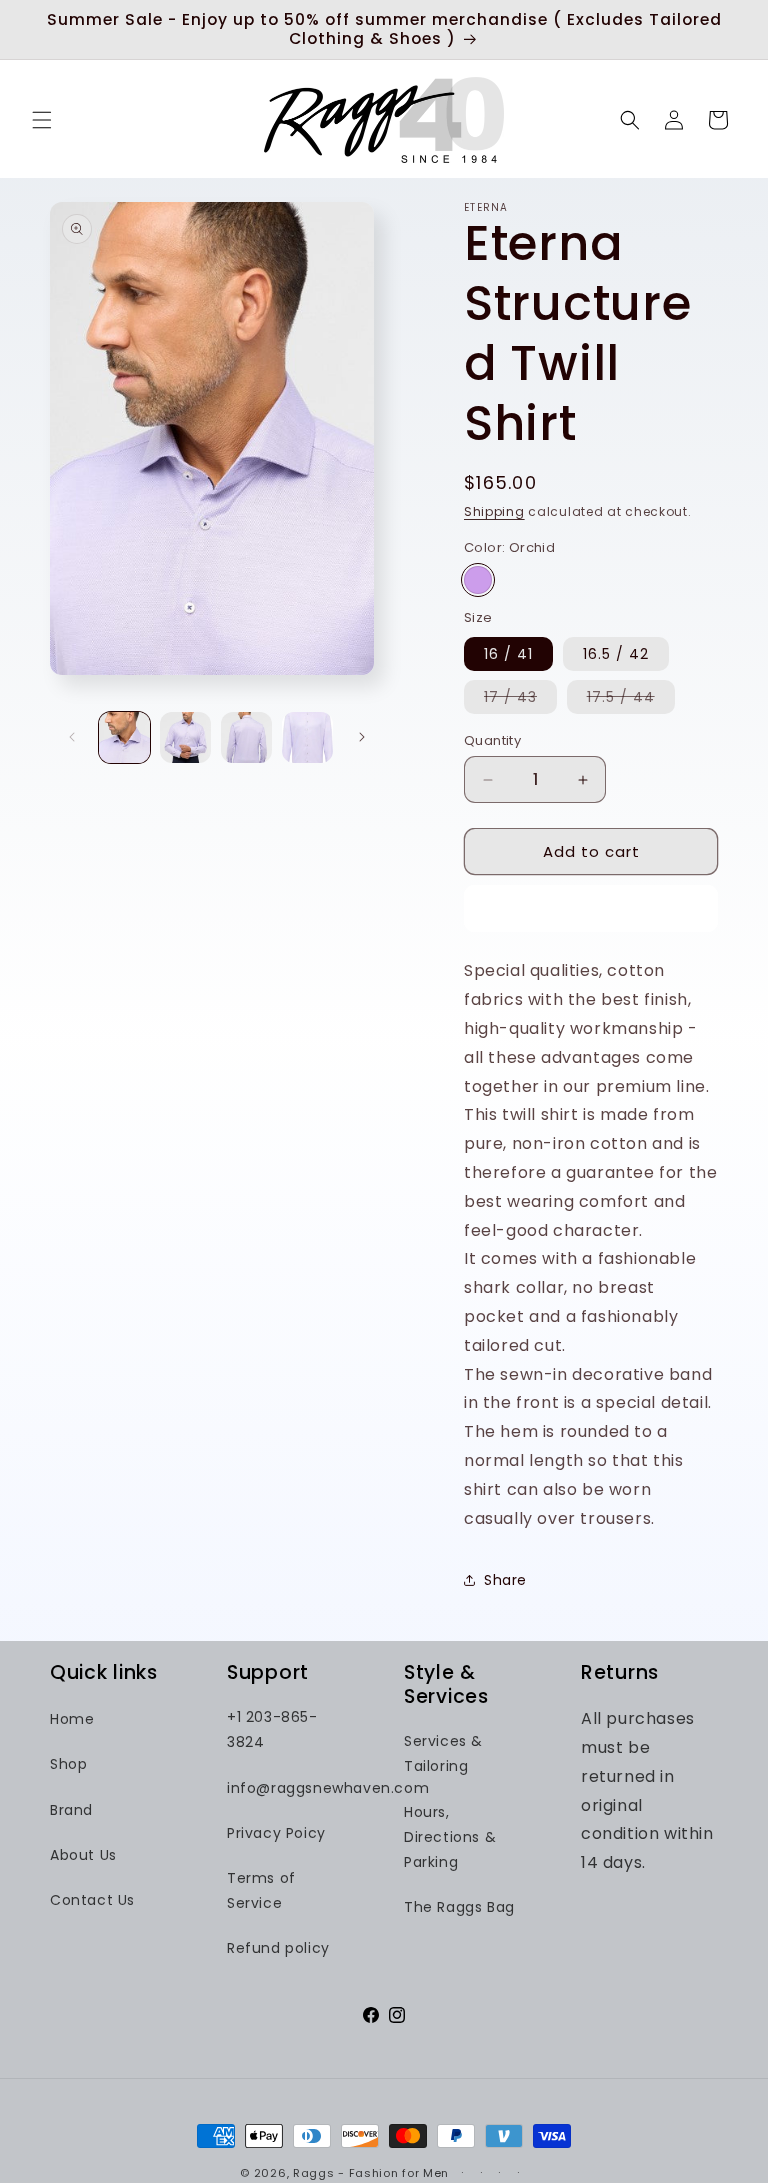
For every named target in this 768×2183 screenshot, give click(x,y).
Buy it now (591, 908)
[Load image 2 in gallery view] (185, 737)
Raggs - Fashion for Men (371, 2173)
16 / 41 (508, 654)
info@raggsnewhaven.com (328, 1788)
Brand (71, 1810)
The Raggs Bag (459, 1907)
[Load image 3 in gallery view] (246, 737)
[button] (42, 120)
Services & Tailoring (443, 1753)
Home (72, 1719)
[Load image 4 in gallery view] (307, 737)
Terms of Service (261, 1890)
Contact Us (92, 1900)
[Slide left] (72, 737)
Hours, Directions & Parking (450, 1837)
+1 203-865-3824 (272, 1729)
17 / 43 (520, 700)
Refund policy (278, 1948)
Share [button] (505, 1580)
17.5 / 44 (631, 700)
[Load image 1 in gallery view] (124, 737)
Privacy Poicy (276, 1833)
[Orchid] (478, 580)
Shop (68, 1764)
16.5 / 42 (616, 654)
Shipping (494, 511)
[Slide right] (362, 737)
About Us (83, 1855)
